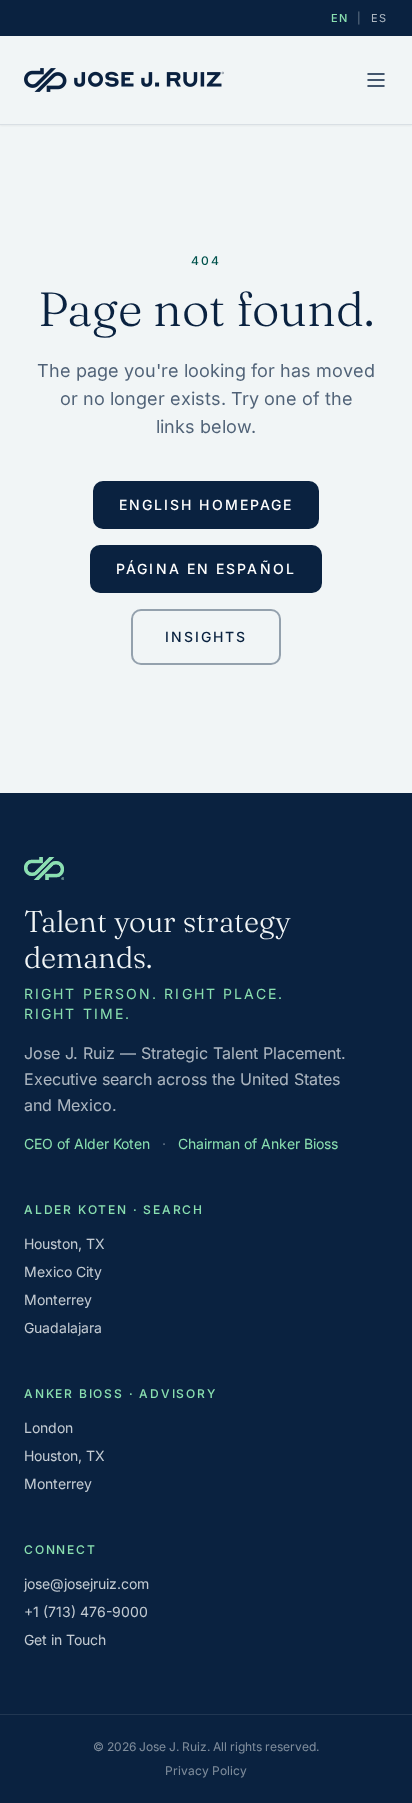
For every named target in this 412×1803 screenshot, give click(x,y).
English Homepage (206, 504)
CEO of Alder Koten (87, 1143)
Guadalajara (63, 1327)
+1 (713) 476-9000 (86, 1611)
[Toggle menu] (376, 80)
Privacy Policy (206, 1770)
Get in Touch (65, 1639)
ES (379, 18)
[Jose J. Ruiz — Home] (124, 80)
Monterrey (58, 1299)
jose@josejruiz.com (86, 1583)
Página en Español (206, 568)
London (48, 1427)
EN (340, 18)
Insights (206, 636)
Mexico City (63, 1271)
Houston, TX (64, 1243)
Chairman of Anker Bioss (258, 1143)
